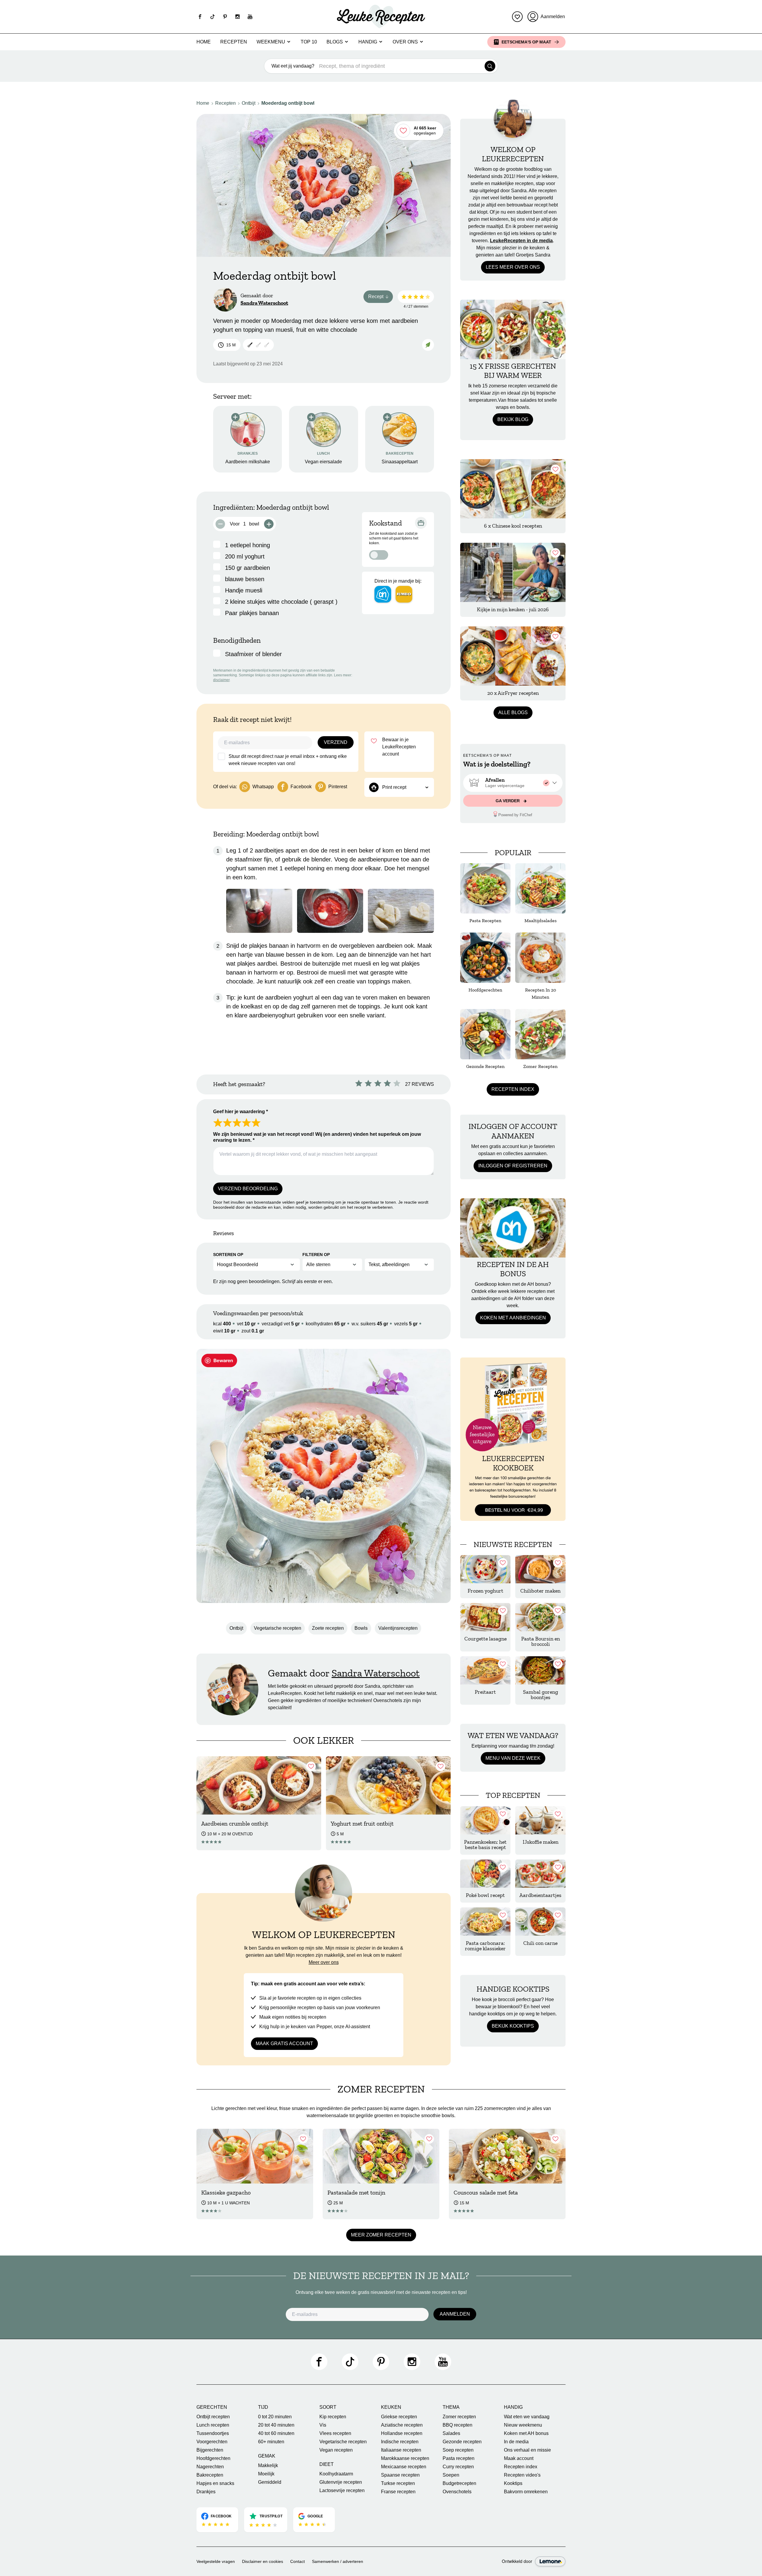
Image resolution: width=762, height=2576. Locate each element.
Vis (323, 2425)
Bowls (361, 1628)
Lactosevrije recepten (342, 2490)
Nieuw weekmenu (523, 2425)
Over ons (405, 42)
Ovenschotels (457, 2492)
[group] (513, 783)
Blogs (335, 42)
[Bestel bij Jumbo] (404, 594)
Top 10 (309, 42)
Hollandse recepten (402, 2433)
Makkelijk (268, 2465)
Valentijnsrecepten (398, 1628)
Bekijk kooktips (513, 2026)
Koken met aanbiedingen (513, 1318)
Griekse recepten (399, 2417)
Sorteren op (228, 1255)
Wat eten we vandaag (527, 2417)
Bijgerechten (210, 2450)
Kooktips (513, 2483)
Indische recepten (400, 2442)
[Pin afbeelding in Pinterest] (219, 1360)
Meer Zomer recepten (381, 2235)
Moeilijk (266, 2474)
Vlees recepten (335, 2433)
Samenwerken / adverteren (338, 2561)
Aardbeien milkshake (248, 462)
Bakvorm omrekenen (526, 2492)
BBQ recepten (457, 2425)
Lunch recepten (213, 2425)
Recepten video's (522, 2475)
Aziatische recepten (402, 2425)
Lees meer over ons (513, 267)
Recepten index (513, 1089)
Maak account (519, 2458)
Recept (381, 298)
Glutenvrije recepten (341, 2482)
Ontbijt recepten (213, 2417)
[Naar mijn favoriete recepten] (517, 17)
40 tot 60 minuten (276, 2433)
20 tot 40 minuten (276, 2425)
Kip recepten (333, 2417)
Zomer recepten (459, 2417)
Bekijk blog (513, 419)
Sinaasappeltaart (400, 462)
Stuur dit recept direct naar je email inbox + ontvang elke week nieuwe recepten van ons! (288, 760)
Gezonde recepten (462, 2442)
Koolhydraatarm (336, 2474)
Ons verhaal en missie (527, 2450)
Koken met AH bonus (526, 2433)
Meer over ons (324, 1962)
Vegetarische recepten (278, 1628)
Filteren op (316, 1255)
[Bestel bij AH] (383, 594)
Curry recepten (458, 2467)
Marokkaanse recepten (405, 2458)
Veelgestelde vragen (216, 2561)
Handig (368, 42)
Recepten (234, 42)
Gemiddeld (270, 2482)
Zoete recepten (328, 1628)
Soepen (451, 2475)
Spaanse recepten (400, 2475)
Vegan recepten (336, 2450)
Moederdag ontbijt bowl (288, 103)
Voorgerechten (212, 2442)
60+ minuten (271, 2442)
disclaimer (221, 680)
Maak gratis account (284, 2044)
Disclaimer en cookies (263, 2561)
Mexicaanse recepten (404, 2467)
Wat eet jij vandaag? (293, 66)
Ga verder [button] (508, 801)
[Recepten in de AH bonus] (513, 1228)
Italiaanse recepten (401, 2450)
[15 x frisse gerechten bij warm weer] (513, 329)
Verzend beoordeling (248, 1189)
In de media (516, 2442)
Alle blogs (513, 713)
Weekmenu (271, 42)
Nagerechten (210, 2467)
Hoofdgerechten (213, 2458)
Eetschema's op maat (526, 42)
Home (204, 42)
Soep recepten (458, 2450)
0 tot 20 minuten (275, 2417)
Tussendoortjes (213, 2433)
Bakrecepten (210, 2475)
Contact (298, 2561)
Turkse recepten (398, 2483)
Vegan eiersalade (323, 462)
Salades (451, 2433)
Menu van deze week (513, 1758)
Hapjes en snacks (215, 2483)
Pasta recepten (459, 2458)
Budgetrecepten (459, 2483)
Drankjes (206, 2492)
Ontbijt (249, 103)
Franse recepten (398, 2492)
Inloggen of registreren (513, 1166)
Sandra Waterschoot (264, 303)
